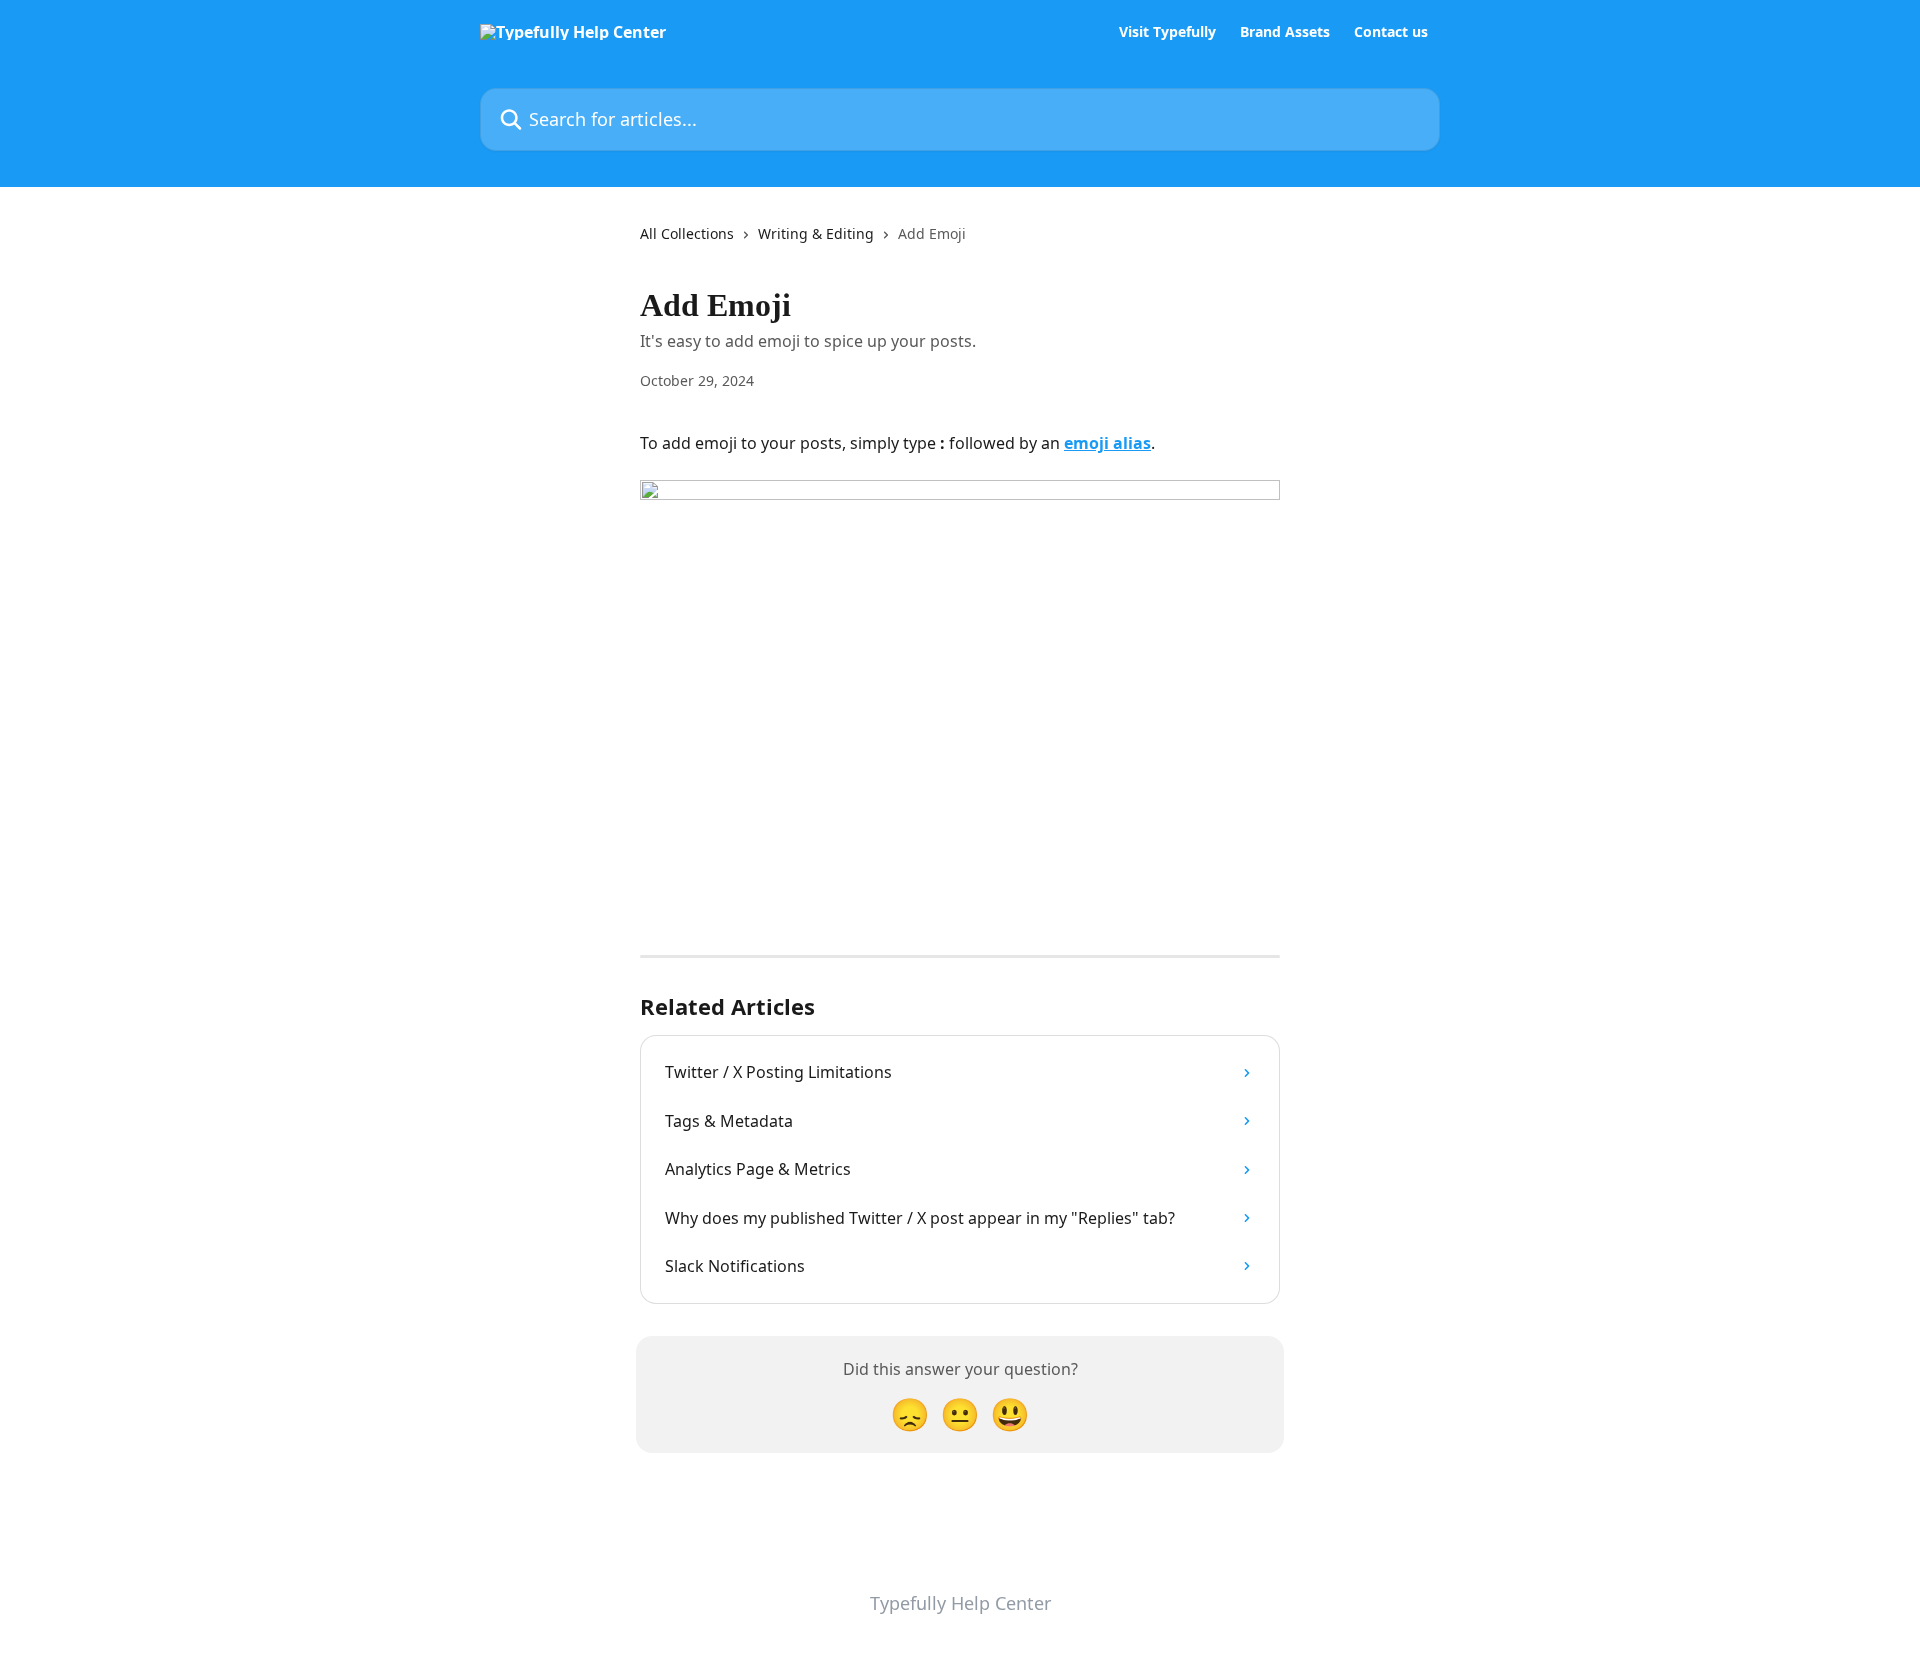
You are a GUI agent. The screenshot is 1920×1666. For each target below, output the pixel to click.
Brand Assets (1285, 32)
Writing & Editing (816, 233)
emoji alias (1107, 443)
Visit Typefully (1167, 32)
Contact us (1391, 32)
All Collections (687, 233)
